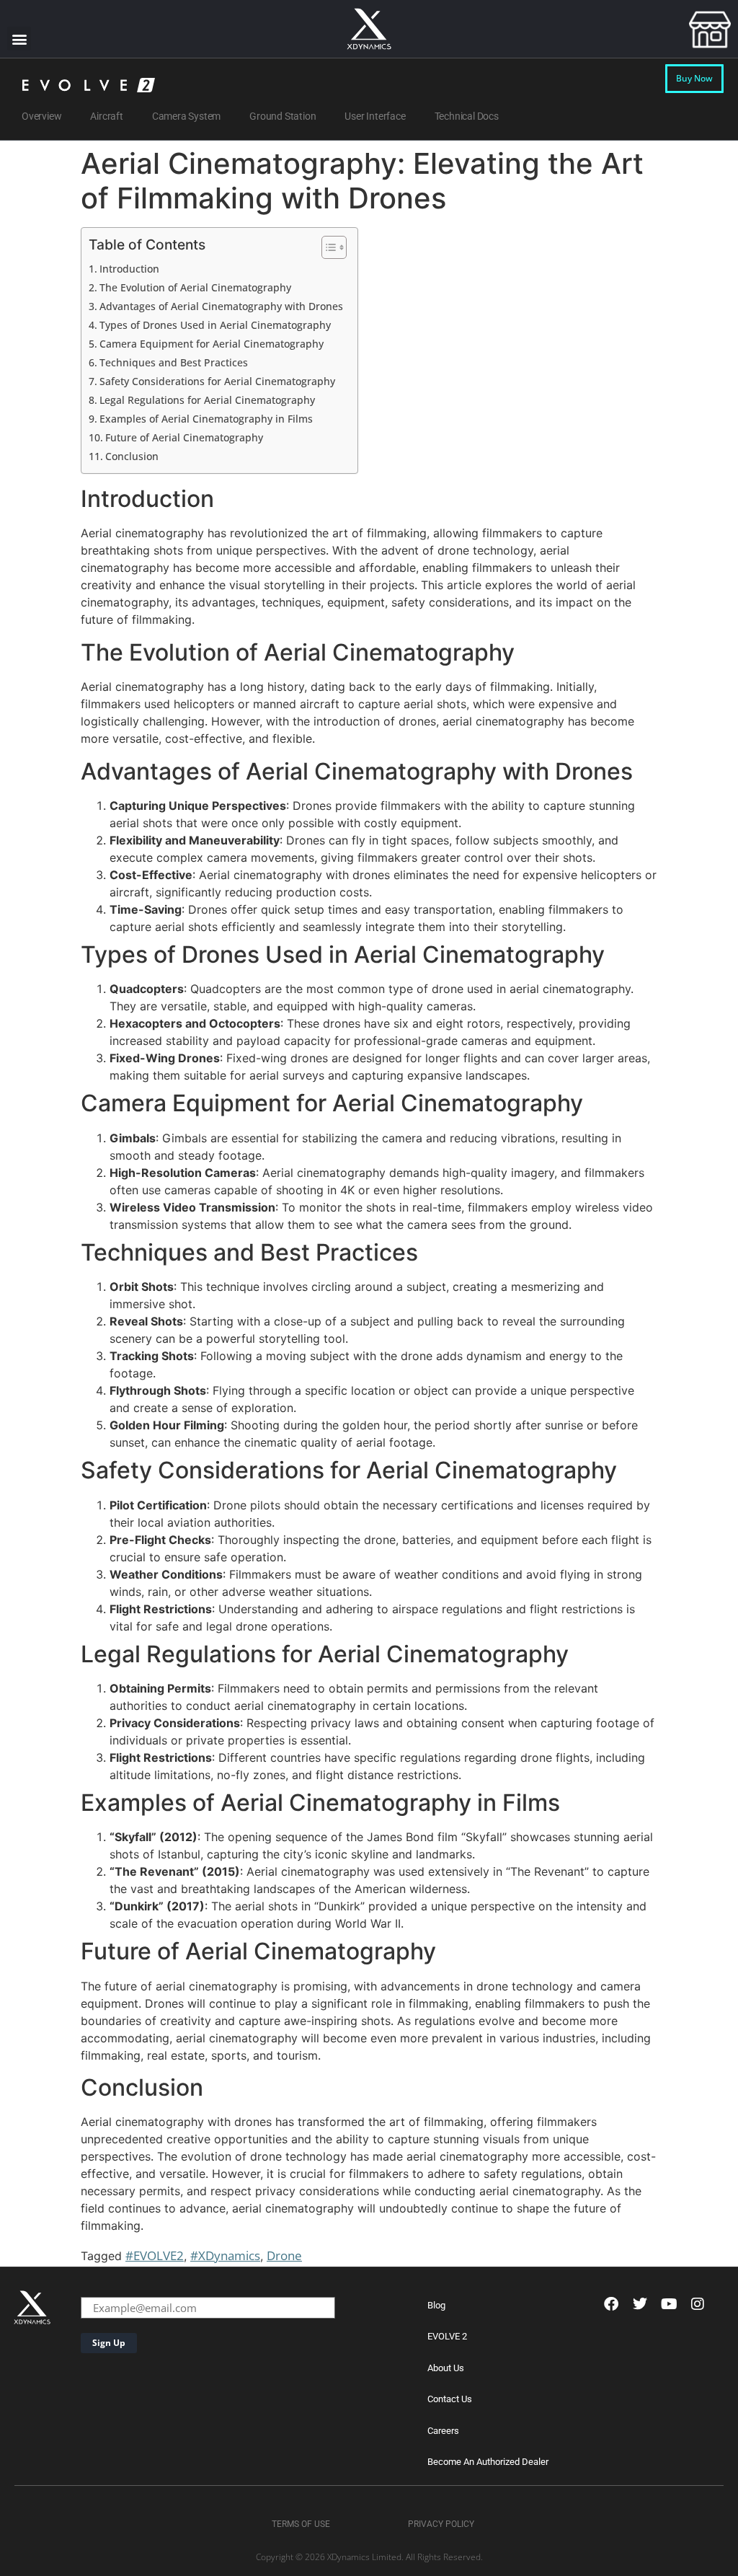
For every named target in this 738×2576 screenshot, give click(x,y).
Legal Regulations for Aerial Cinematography (207, 400)
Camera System (186, 116)
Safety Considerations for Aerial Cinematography (217, 381)
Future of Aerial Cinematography (184, 437)
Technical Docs (467, 116)
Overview (41, 116)
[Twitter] (640, 2304)
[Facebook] (611, 2304)
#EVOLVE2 (155, 2255)
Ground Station (283, 116)
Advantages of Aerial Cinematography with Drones (221, 306)
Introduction (129, 269)
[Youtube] (669, 2304)
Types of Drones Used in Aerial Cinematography (215, 325)
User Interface (375, 116)
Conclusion (132, 456)
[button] (19, 39)
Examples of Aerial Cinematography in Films (206, 419)
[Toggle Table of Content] (327, 247)
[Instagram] (698, 2304)
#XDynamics (225, 2255)
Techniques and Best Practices (174, 362)
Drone (284, 2255)
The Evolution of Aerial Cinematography (195, 287)
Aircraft (106, 116)
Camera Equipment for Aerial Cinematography (212, 344)
